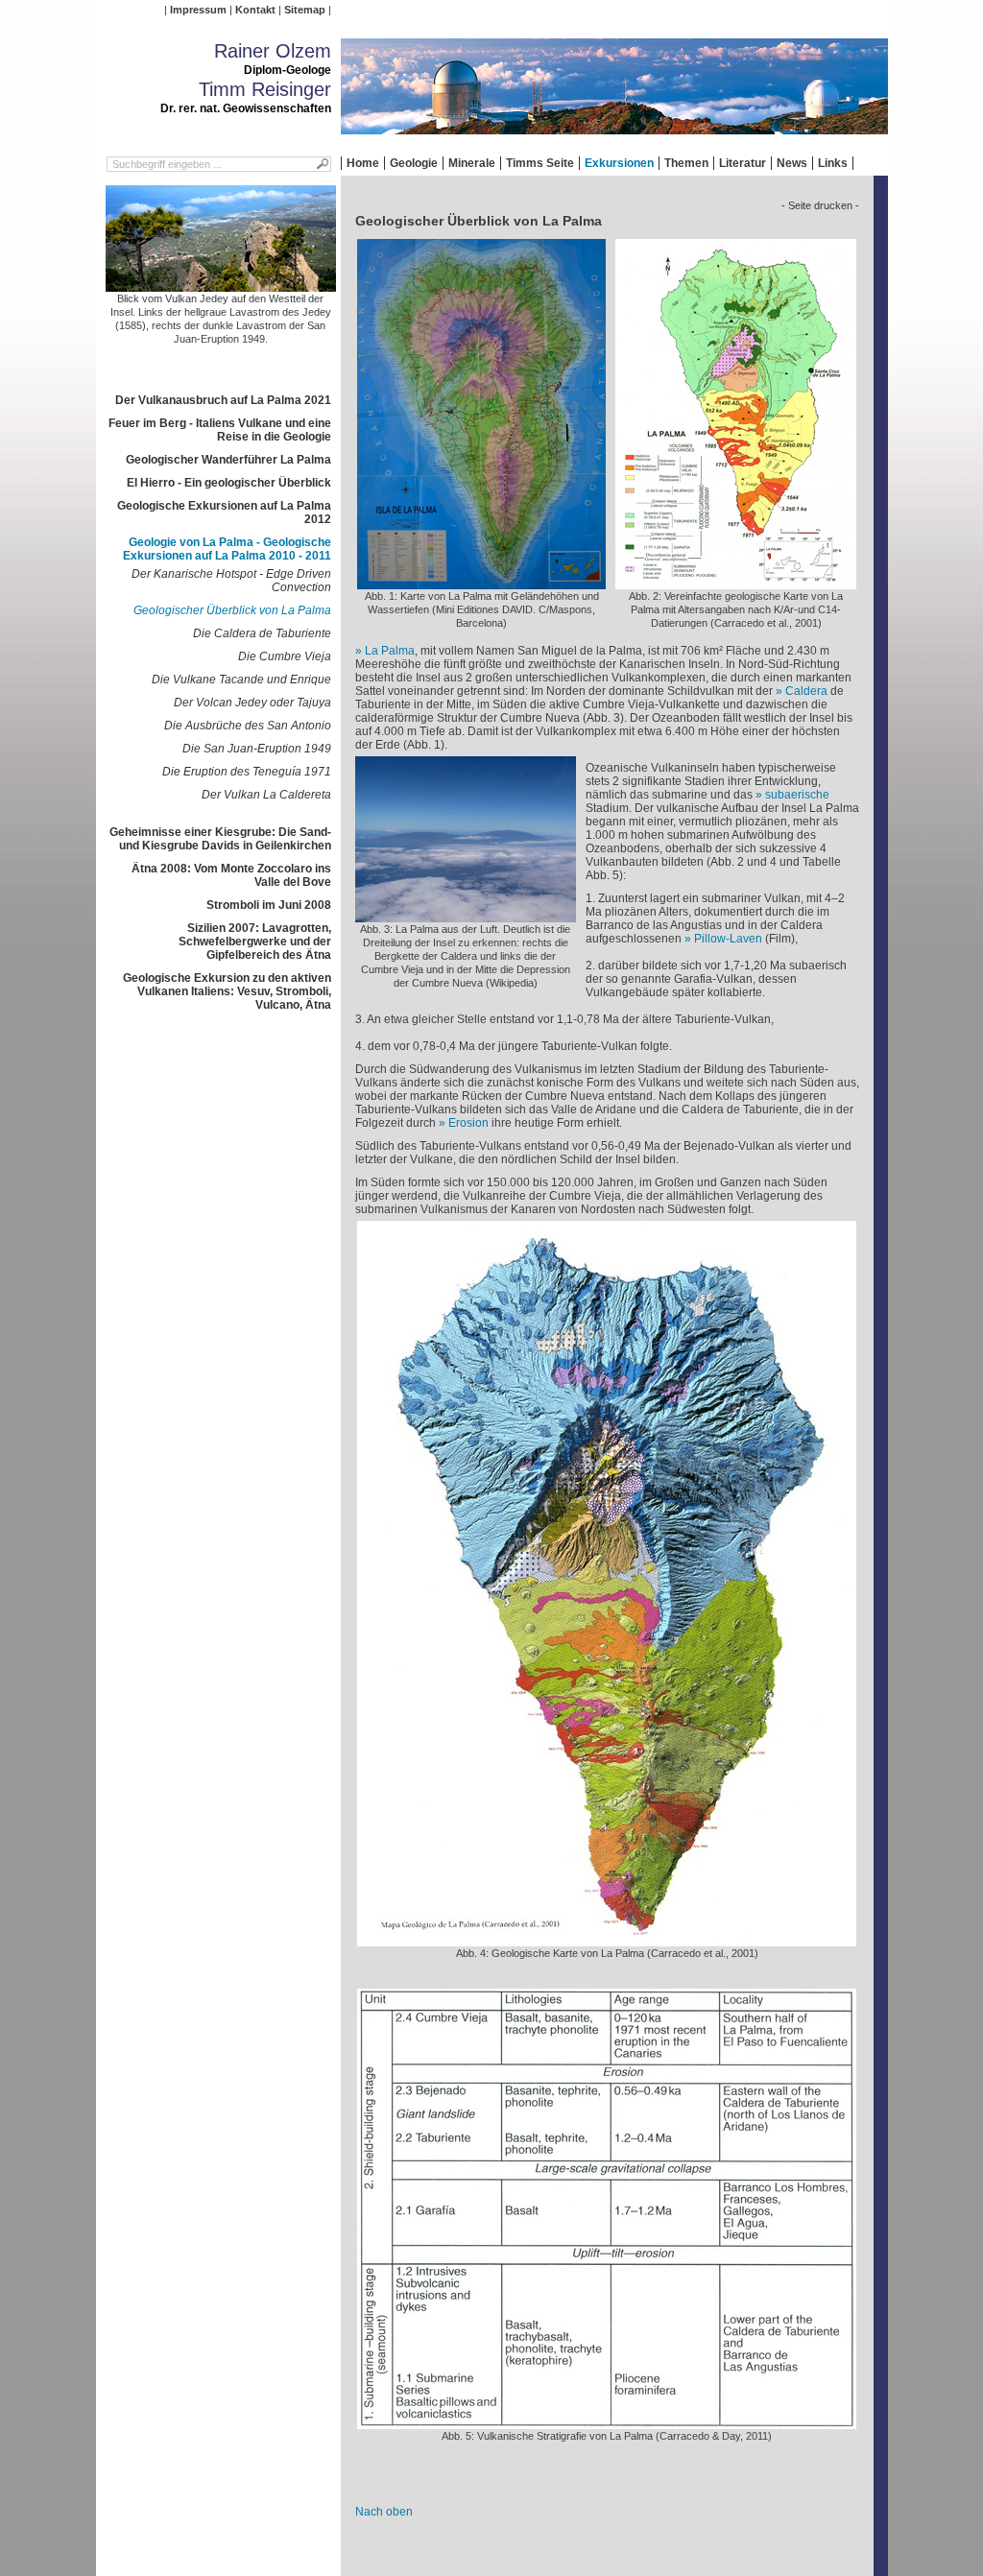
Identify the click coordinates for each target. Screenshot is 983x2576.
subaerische (797, 795)
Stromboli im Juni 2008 (269, 905)
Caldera (806, 691)
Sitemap (305, 10)
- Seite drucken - (820, 205)
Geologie (414, 163)
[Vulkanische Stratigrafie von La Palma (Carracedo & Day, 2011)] (607, 2422)
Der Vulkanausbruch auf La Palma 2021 (223, 400)
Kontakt (255, 10)
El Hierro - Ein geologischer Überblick (229, 483)
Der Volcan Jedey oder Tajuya (252, 703)
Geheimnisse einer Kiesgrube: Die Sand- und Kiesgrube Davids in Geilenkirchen (220, 839)
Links (833, 163)
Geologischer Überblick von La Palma (232, 610)
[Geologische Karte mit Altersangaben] (736, 583)
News (792, 163)
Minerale (472, 163)
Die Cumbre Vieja (285, 656)
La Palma (390, 651)
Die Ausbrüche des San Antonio (248, 726)
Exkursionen (619, 163)
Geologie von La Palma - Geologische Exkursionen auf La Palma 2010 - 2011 (227, 549)
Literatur (743, 163)
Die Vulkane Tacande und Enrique (241, 680)
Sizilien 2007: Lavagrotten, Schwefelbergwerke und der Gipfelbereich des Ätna (255, 942)
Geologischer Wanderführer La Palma (228, 460)
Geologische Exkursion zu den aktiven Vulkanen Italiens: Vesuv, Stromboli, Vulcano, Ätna (227, 991)
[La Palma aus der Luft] (466, 916)
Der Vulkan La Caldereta (266, 795)
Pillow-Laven (728, 939)
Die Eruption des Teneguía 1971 (247, 772)
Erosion (468, 1123)
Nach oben (384, 2512)
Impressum (198, 10)
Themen (686, 163)
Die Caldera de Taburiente (262, 633)
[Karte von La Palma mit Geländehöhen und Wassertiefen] (481, 583)
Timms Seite (540, 163)
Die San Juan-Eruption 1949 (257, 749)
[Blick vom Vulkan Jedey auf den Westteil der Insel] (221, 285)
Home (363, 163)
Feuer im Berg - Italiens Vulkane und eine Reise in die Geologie (220, 430)
